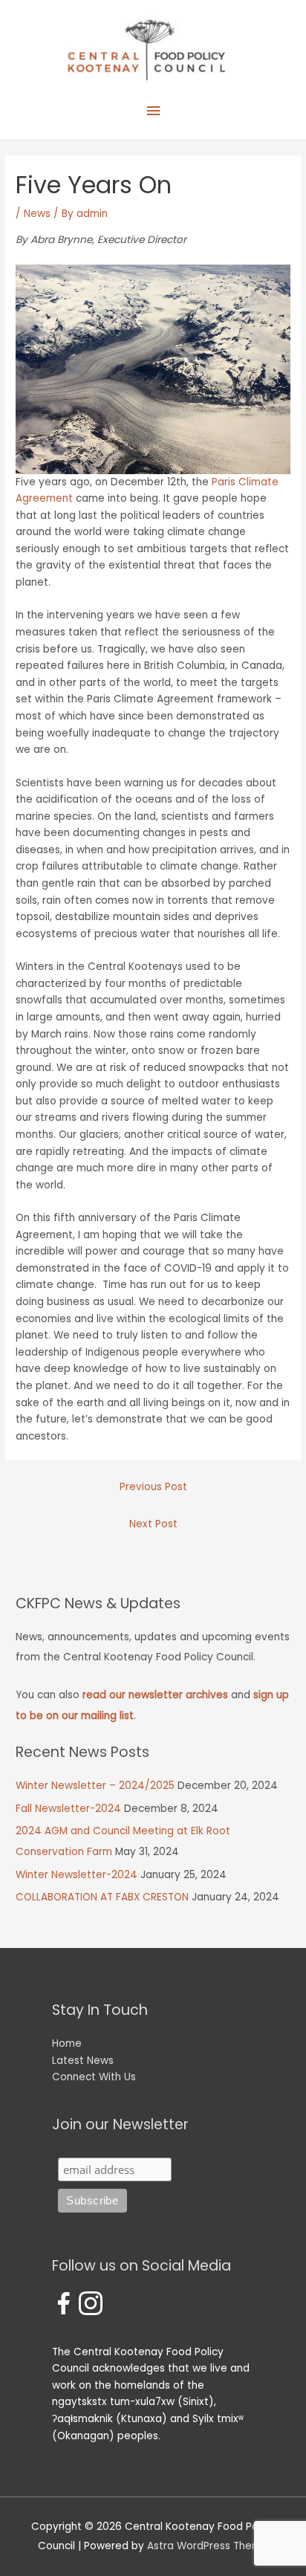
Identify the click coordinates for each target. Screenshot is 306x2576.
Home (67, 2043)
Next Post (153, 1524)
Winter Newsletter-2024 (76, 1875)
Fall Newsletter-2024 (68, 1809)
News (37, 214)
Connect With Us (94, 2077)
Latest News (83, 2061)
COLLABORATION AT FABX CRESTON (102, 1897)
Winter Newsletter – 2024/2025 (95, 1786)
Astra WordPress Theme (208, 2546)
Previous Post (153, 1487)
